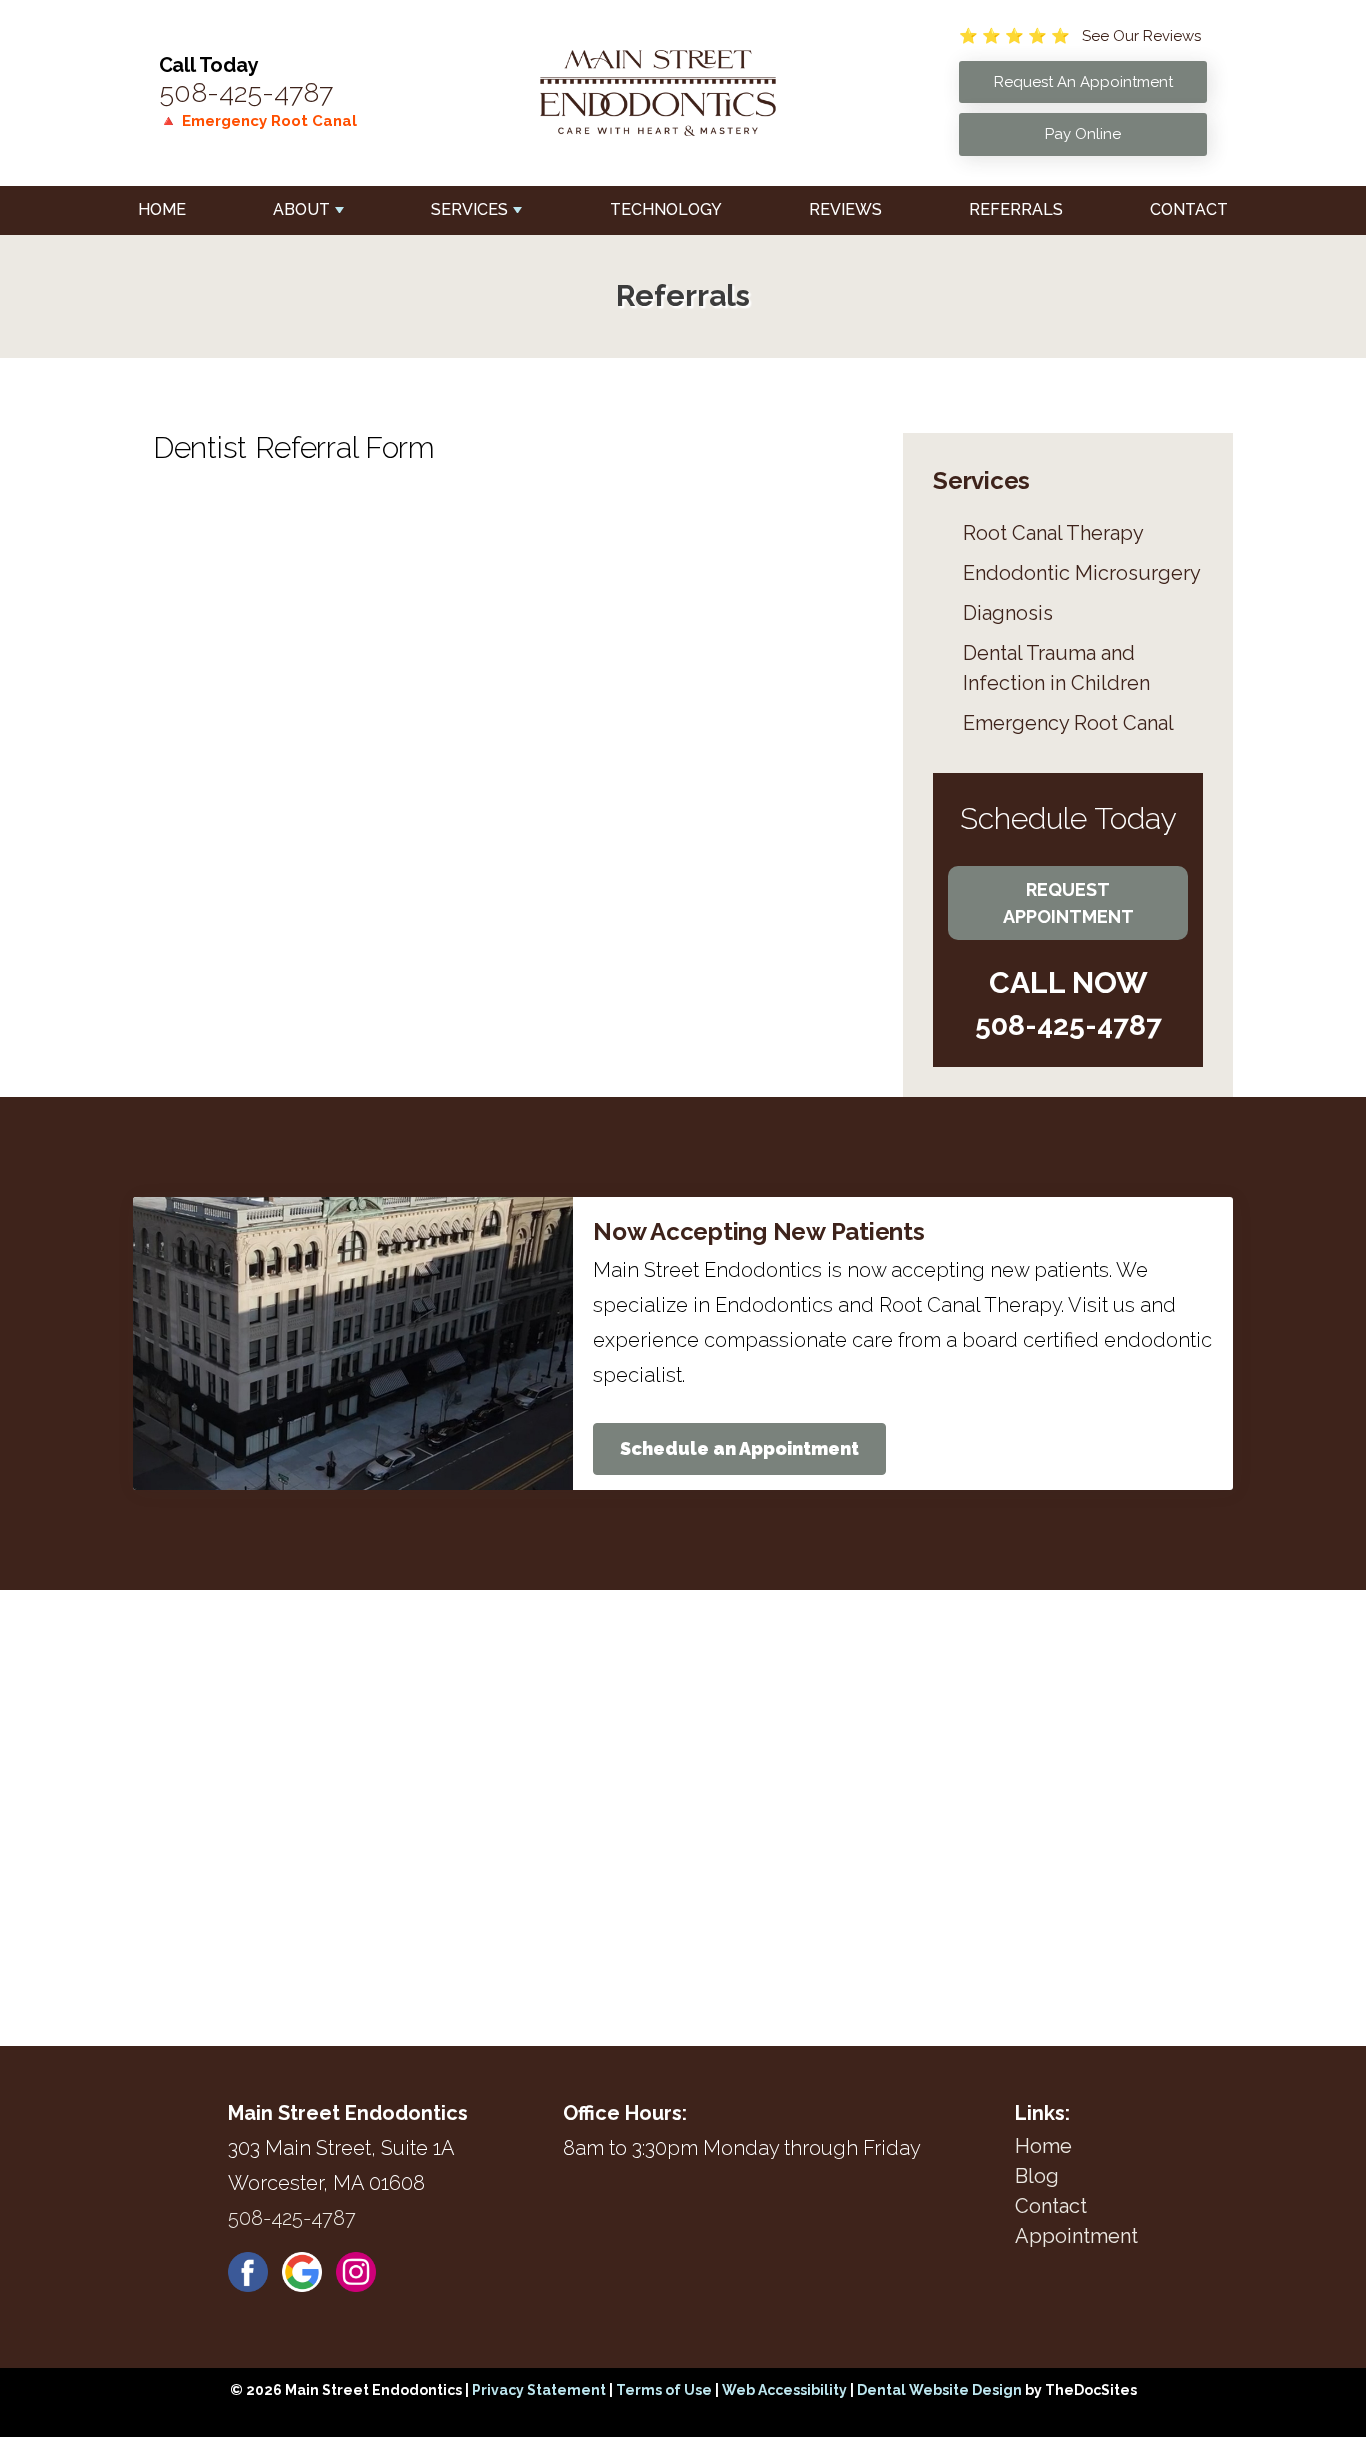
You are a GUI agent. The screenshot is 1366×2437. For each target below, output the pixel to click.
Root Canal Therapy (1053, 533)
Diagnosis (1008, 613)
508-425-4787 (246, 92)
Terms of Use (664, 2390)
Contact (1189, 209)
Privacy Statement (539, 2390)
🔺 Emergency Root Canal (258, 121)
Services (469, 209)
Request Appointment (1068, 903)
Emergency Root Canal (1068, 723)
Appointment (1076, 2236)
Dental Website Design (939, 2390)
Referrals (1016, 209)
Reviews (845, 209)
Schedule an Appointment (739, 1448)
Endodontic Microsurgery (1082, 573)
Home (162, 209)
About (301, 209)
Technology (666, 209)
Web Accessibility (784, 2390)
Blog (1037, 2176)
